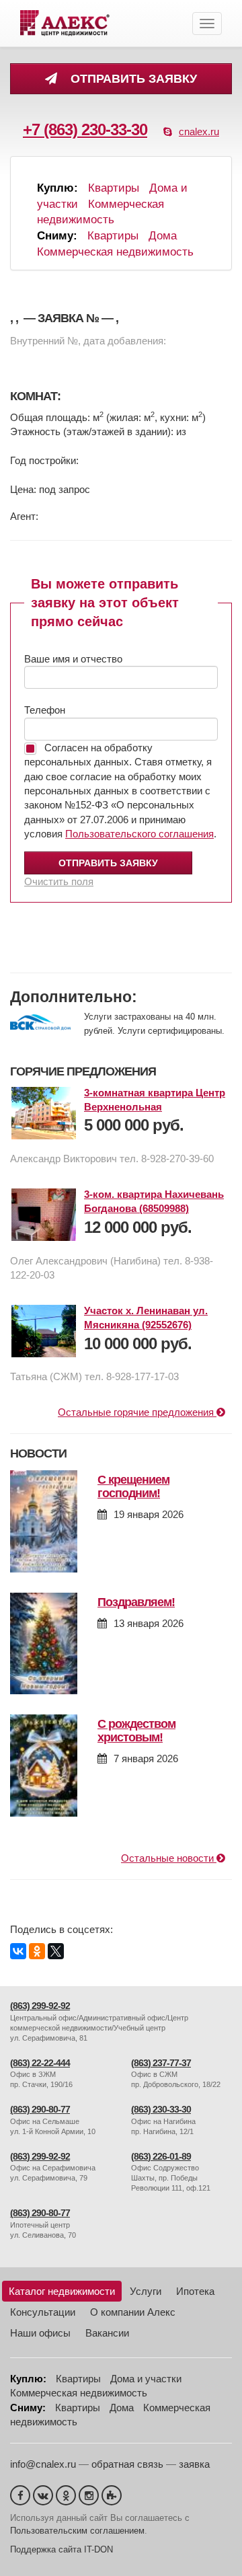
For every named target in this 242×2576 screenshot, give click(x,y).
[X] (56, 1951)
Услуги (146, 2291)
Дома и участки (146, 2379)
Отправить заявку (130, 79)
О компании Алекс (133, 2312)
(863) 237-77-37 (161, 2063)
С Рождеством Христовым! (136, 1731)
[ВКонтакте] (18, 1951)
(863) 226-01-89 (161, 2157)
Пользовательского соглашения (139, 834)
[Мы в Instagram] (89, 2495)
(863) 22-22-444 (40, 2063)
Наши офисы (40, 2333)
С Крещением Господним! (133, 1486)
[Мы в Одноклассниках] (66, 2495)
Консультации (43, 2312)
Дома (163, 236)
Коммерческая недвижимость (115, 252)
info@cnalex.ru (43, 2464)
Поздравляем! (136, 1602)
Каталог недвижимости (62, 2291)
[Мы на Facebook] (20, 2495)
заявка (194, 2464)
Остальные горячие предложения (137, 1412)
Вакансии (107, 2333)
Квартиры (114, 188)
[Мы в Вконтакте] (43, 2495)
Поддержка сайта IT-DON (62, 2549)
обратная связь (127, 2464)
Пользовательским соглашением (77, 2531)
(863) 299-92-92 (40, 2006)
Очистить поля (59, 881)
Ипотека (195, 2291)
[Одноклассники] (37, 1951)
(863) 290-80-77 (40, 2110)
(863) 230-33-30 (161, 2110)
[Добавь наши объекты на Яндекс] (112, 2495)
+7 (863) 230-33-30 (85, 129)
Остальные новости (169, 1858)
